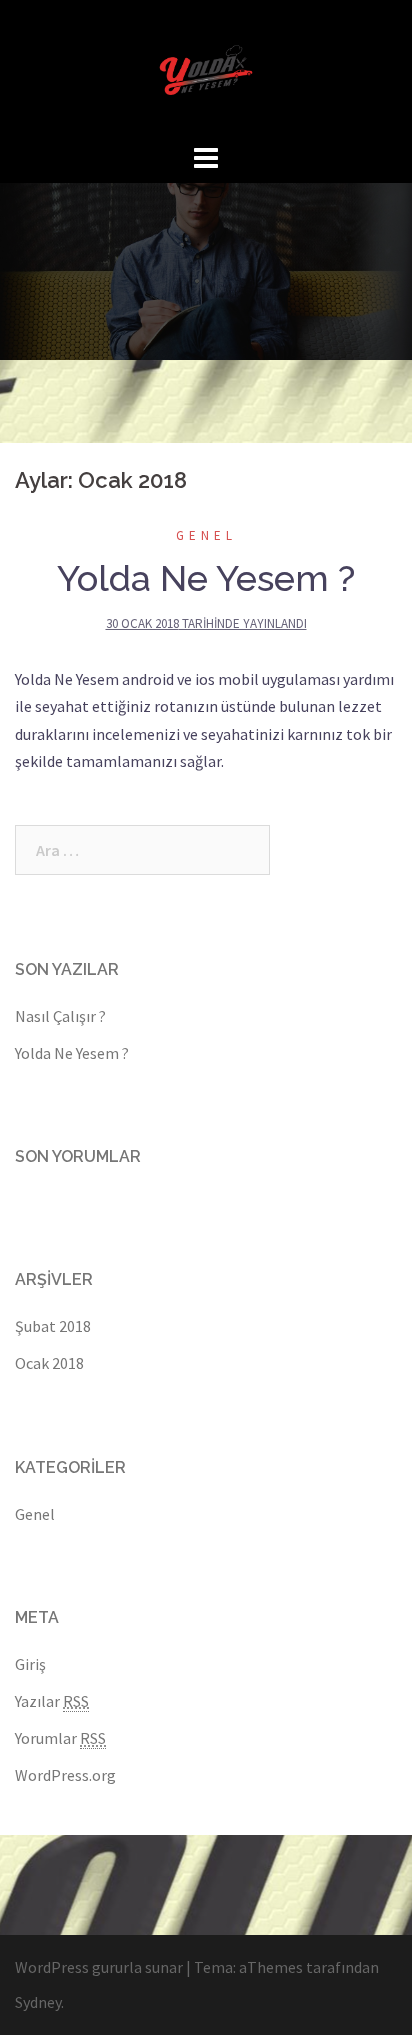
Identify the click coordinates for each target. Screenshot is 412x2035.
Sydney (38, 2002)
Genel (206, 535)
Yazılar (52, 1701)
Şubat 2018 (53, 1326)
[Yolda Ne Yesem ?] (206, 68)
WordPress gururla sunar (99, 1967)
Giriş (30, 1664)
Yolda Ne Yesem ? (206, 578)
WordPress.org (65, 1775)
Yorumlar (60, 1738)
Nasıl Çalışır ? (60, 1016)
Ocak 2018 (49, 1363)
